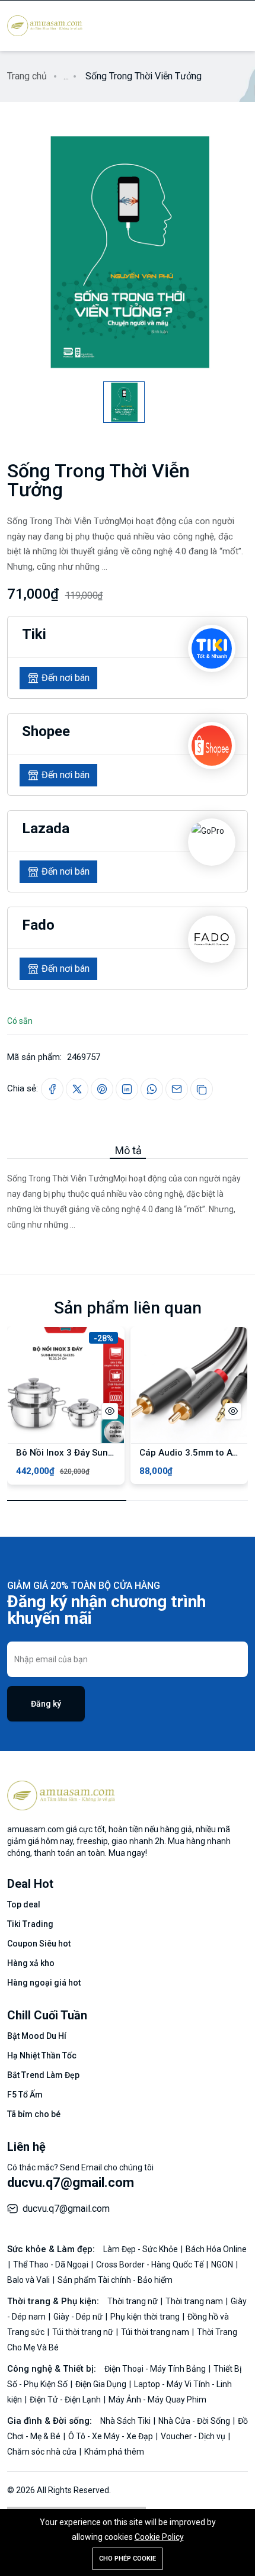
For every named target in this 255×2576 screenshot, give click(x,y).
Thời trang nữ (133, 2301)
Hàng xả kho (31, 1963)
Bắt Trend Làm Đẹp (43, 2075)
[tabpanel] (128, 1196)
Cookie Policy (159, 2537)
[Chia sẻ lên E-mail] (177, 1089)
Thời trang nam (195, 2301)
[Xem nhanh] (110, 1411)
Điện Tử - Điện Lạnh (66, 2400)
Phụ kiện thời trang (146, 2317)
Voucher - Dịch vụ (194, 2436)
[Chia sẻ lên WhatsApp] (152, 1089)
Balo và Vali (29, 2280)
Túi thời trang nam (156, 2332)
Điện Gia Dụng (102, 2384)
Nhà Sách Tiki (126, 2421)
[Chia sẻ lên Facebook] (52, 1089)
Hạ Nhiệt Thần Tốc (42, 2055)
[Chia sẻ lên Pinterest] (102, 1089)
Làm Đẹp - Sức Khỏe (141, 2249)
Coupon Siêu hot (39, 1944)
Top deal (24, 1904)
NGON (223, 2265)
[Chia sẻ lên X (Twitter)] (77, 1089)
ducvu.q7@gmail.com (71, 2182)
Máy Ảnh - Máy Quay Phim (157, 2400)
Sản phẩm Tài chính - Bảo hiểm (115, 2280)
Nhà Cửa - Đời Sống (195, 2421)
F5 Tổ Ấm (25, 2095)
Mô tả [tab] (128, 1150)
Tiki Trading (30, 1924)
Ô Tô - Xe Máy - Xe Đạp (111, 2436)
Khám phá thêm (114, 2452)
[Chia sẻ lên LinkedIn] (127, 1089)
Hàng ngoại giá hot (44, 1983)
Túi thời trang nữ (84, 2332)
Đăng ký (46, 1704)
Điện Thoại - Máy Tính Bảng (156, 2369)
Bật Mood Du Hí (37, 2036)
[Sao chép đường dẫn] (202, 1089)
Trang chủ (27, 76)
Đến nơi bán (66, 678)
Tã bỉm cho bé (34, 2114)
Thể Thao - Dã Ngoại (52, 2265)
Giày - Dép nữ (79, 2317)
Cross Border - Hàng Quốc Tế (151, 2265)
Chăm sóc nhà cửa (43, 2452)
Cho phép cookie (128, 2559)
